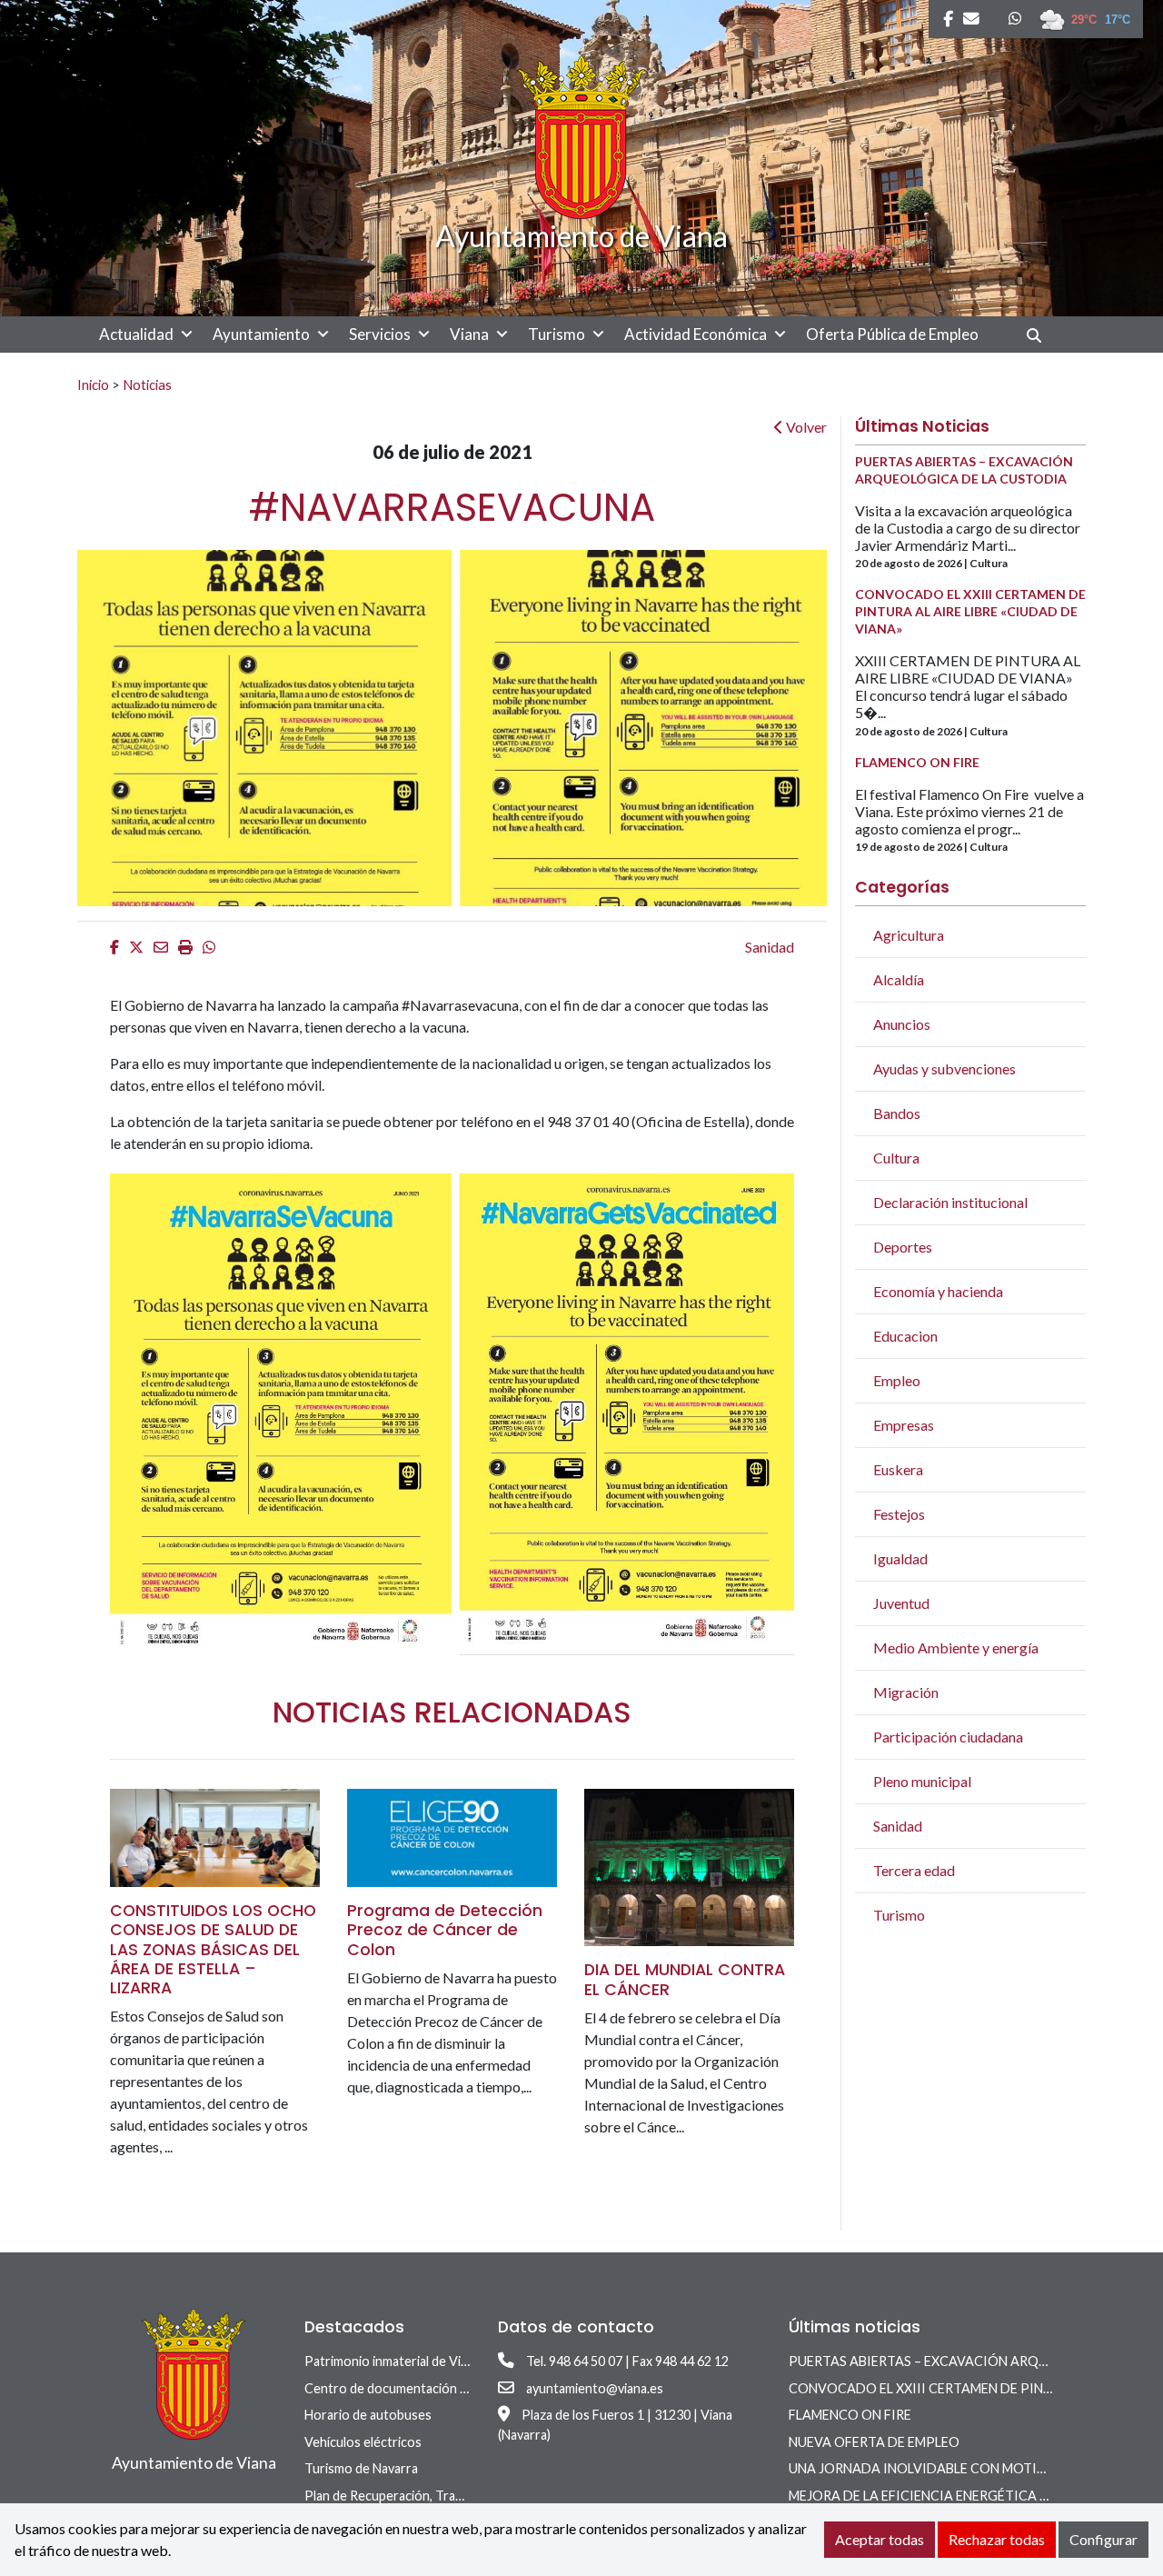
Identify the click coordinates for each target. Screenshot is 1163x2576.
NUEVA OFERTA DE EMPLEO (874, 2442)
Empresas (904, 1425)
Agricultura (909, 935)
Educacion (905, 1336)
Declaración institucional (950, 1202)
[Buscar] (1041, 335)
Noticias (147, 384)
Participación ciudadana (948, 1737)
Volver (805, 427)
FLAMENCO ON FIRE (850, 2415)
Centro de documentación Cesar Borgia (420, 2388)
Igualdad (900, 1558)
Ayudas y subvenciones (944, 1068)
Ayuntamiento (261, 334)
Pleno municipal (922, 1781)
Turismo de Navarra (361, 2468)
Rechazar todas (997, 2539)
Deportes (903, 1247)
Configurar (1103, 2539)
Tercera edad (914, 1870)
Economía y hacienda (938, 1291)
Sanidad (770, 947)
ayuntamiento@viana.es (595, 2388)
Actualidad (136, 334)
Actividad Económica (696, 334)
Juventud (901, 1603)
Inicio (93, 384)
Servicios (380, 334)
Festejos (899, 1514)
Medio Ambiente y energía (956, 1647)
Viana (469, 334)
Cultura (896, 1158)
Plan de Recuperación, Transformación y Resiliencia (452, 2496)
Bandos (897, 1113)
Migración (906, 1692)
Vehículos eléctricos (363, 2442)
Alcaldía (899, 979)
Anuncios (902, 1024)
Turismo (557, 334)
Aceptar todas (880, 2539)
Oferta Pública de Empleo (892, 334)
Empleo (897, 1380)
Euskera (898, 1469)
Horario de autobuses (368, 2415)
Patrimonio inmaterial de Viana (393, 2361)
